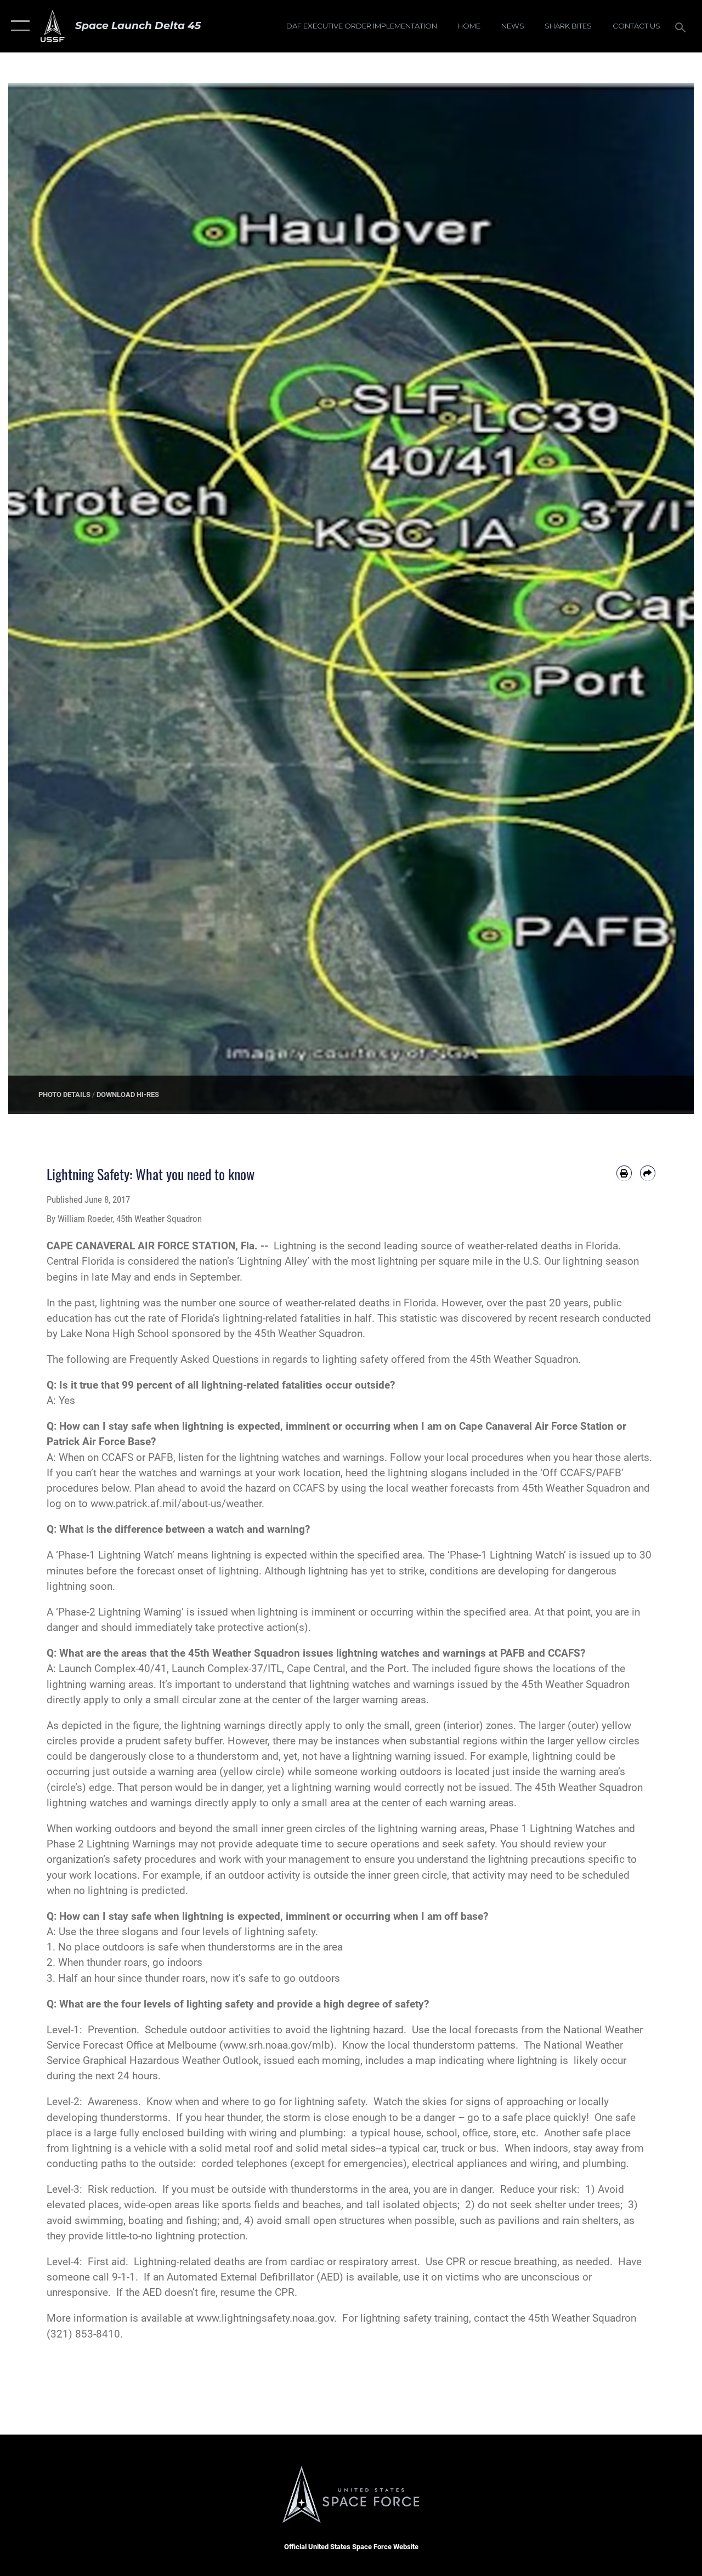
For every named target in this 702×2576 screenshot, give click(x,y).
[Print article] (624, 1173)
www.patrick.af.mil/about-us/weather (176, 1504)
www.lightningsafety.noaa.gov (265, 2318)
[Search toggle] (682, 26)
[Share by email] (648, 1173)
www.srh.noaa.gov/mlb (277, 2045)
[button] (18, 26)
